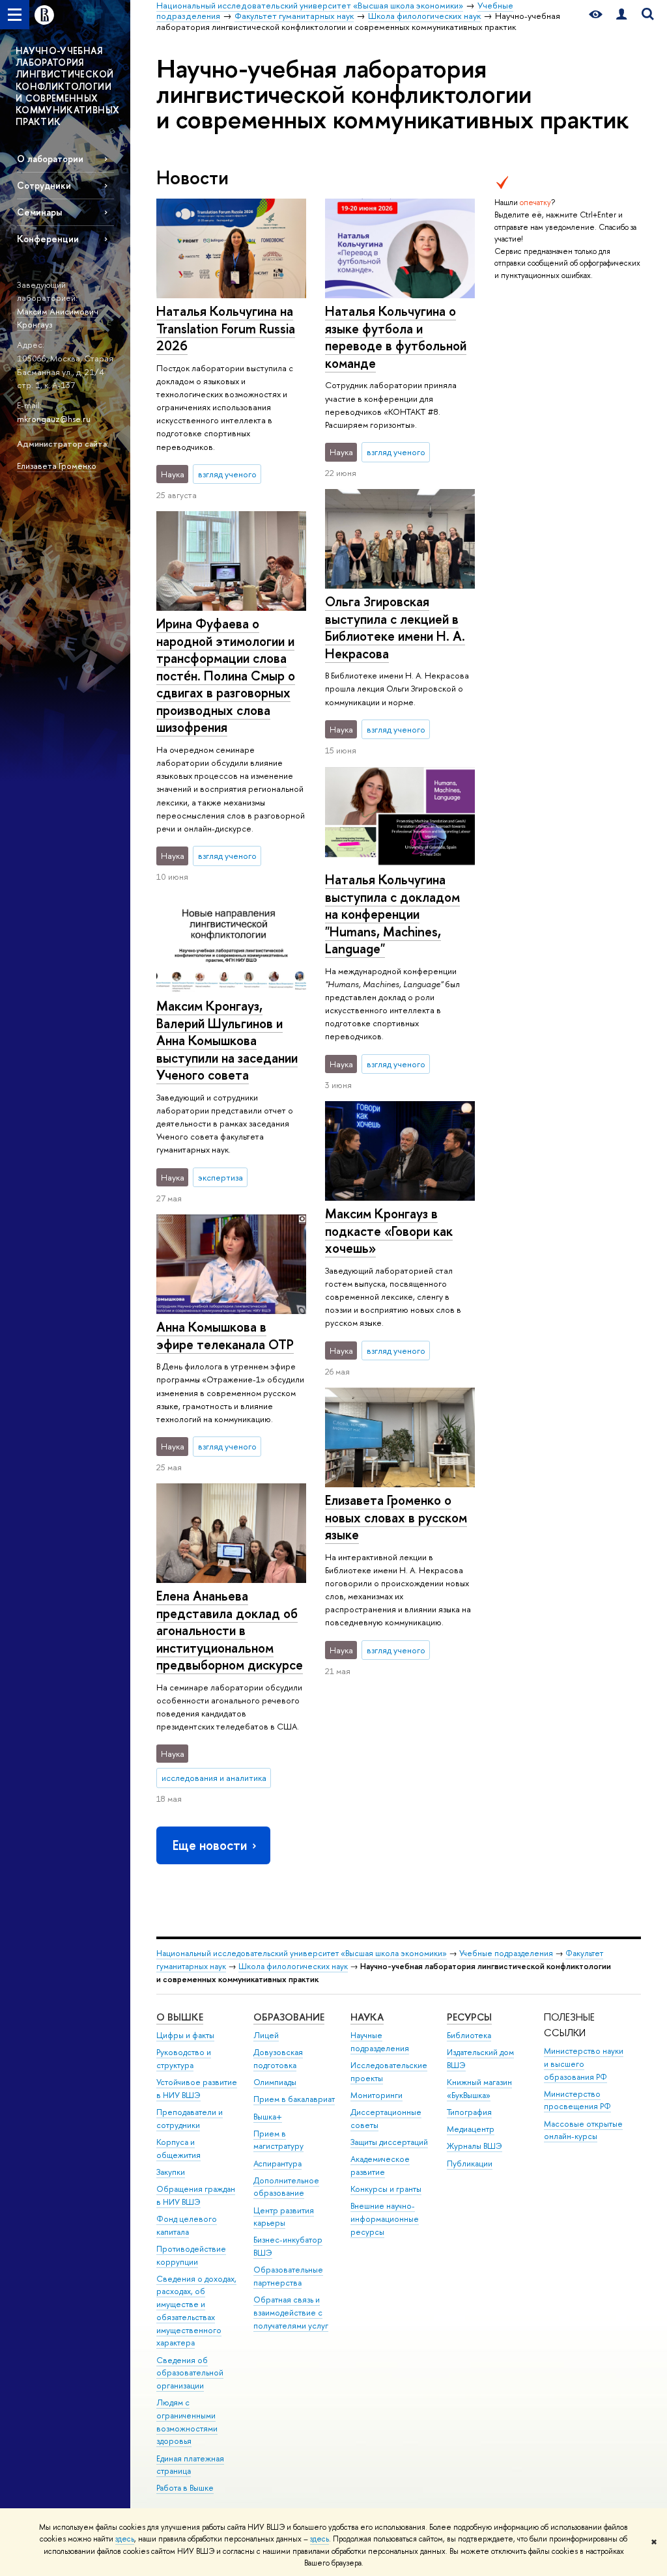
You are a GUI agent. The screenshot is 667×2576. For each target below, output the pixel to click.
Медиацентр (471, 2129)
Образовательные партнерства (288, 2276)
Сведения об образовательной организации (190, 2373)
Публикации (470, 2163)
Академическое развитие (380, 2165)
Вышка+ (268, 2117)
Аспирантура (277, 2163)
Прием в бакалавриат (294, 2099)
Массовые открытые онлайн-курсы (583, 2130)
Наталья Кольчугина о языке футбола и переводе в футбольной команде (396, 337)
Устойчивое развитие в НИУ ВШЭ (197, 2089)
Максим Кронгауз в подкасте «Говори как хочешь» (389, 1231)
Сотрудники (44, 185)
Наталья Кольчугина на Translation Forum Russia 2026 (226, 328)
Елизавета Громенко (57, 466)
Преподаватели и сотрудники (190, 2119)
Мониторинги (376, 2095)
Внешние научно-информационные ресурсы (385, 2219)
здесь (125, 2539)
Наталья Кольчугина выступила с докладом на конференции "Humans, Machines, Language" (392, 914)
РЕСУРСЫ (469, 2017)
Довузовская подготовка (278, 2059)
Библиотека (469, 2035)
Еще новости (210, 1845)
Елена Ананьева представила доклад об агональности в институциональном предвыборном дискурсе (230, 1630)
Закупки (171, 2172)
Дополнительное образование (286, 2187)
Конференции (48, 239)
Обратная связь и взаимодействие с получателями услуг (291, 2313)
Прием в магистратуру (278, 2140)
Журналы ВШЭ (475, 2146)
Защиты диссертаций (389, 2142)
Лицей (266, 2035)
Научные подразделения (380, 2042)
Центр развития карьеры (284, 2217)
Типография (469, 2112)
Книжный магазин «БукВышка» (479, 2089)
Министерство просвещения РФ (577, 2100)
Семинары (39, 212)
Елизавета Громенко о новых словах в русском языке (396, 1517)
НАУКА (367, 2017)
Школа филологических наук (293, 1966)
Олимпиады (275, 2082)
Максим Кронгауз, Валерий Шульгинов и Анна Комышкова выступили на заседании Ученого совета (227, 1040)
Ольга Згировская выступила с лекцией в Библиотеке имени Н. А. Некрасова (395, 627)
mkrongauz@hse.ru (54, 419)
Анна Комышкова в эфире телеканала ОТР (225, 1336)
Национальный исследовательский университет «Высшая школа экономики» (302, 1953)
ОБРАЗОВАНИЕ (289, 2017)
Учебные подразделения (506, 1953)
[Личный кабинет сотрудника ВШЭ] (621, 15)
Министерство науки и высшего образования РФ (584, 2064)
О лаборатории (50, 159)
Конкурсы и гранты (386, 2189)
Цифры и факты (185, 2035)
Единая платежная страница (190, 2465)
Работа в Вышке (185, 2488)
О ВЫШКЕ (180, 2017)
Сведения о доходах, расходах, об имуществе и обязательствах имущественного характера (196, 2311)
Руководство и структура (184, 2059)
